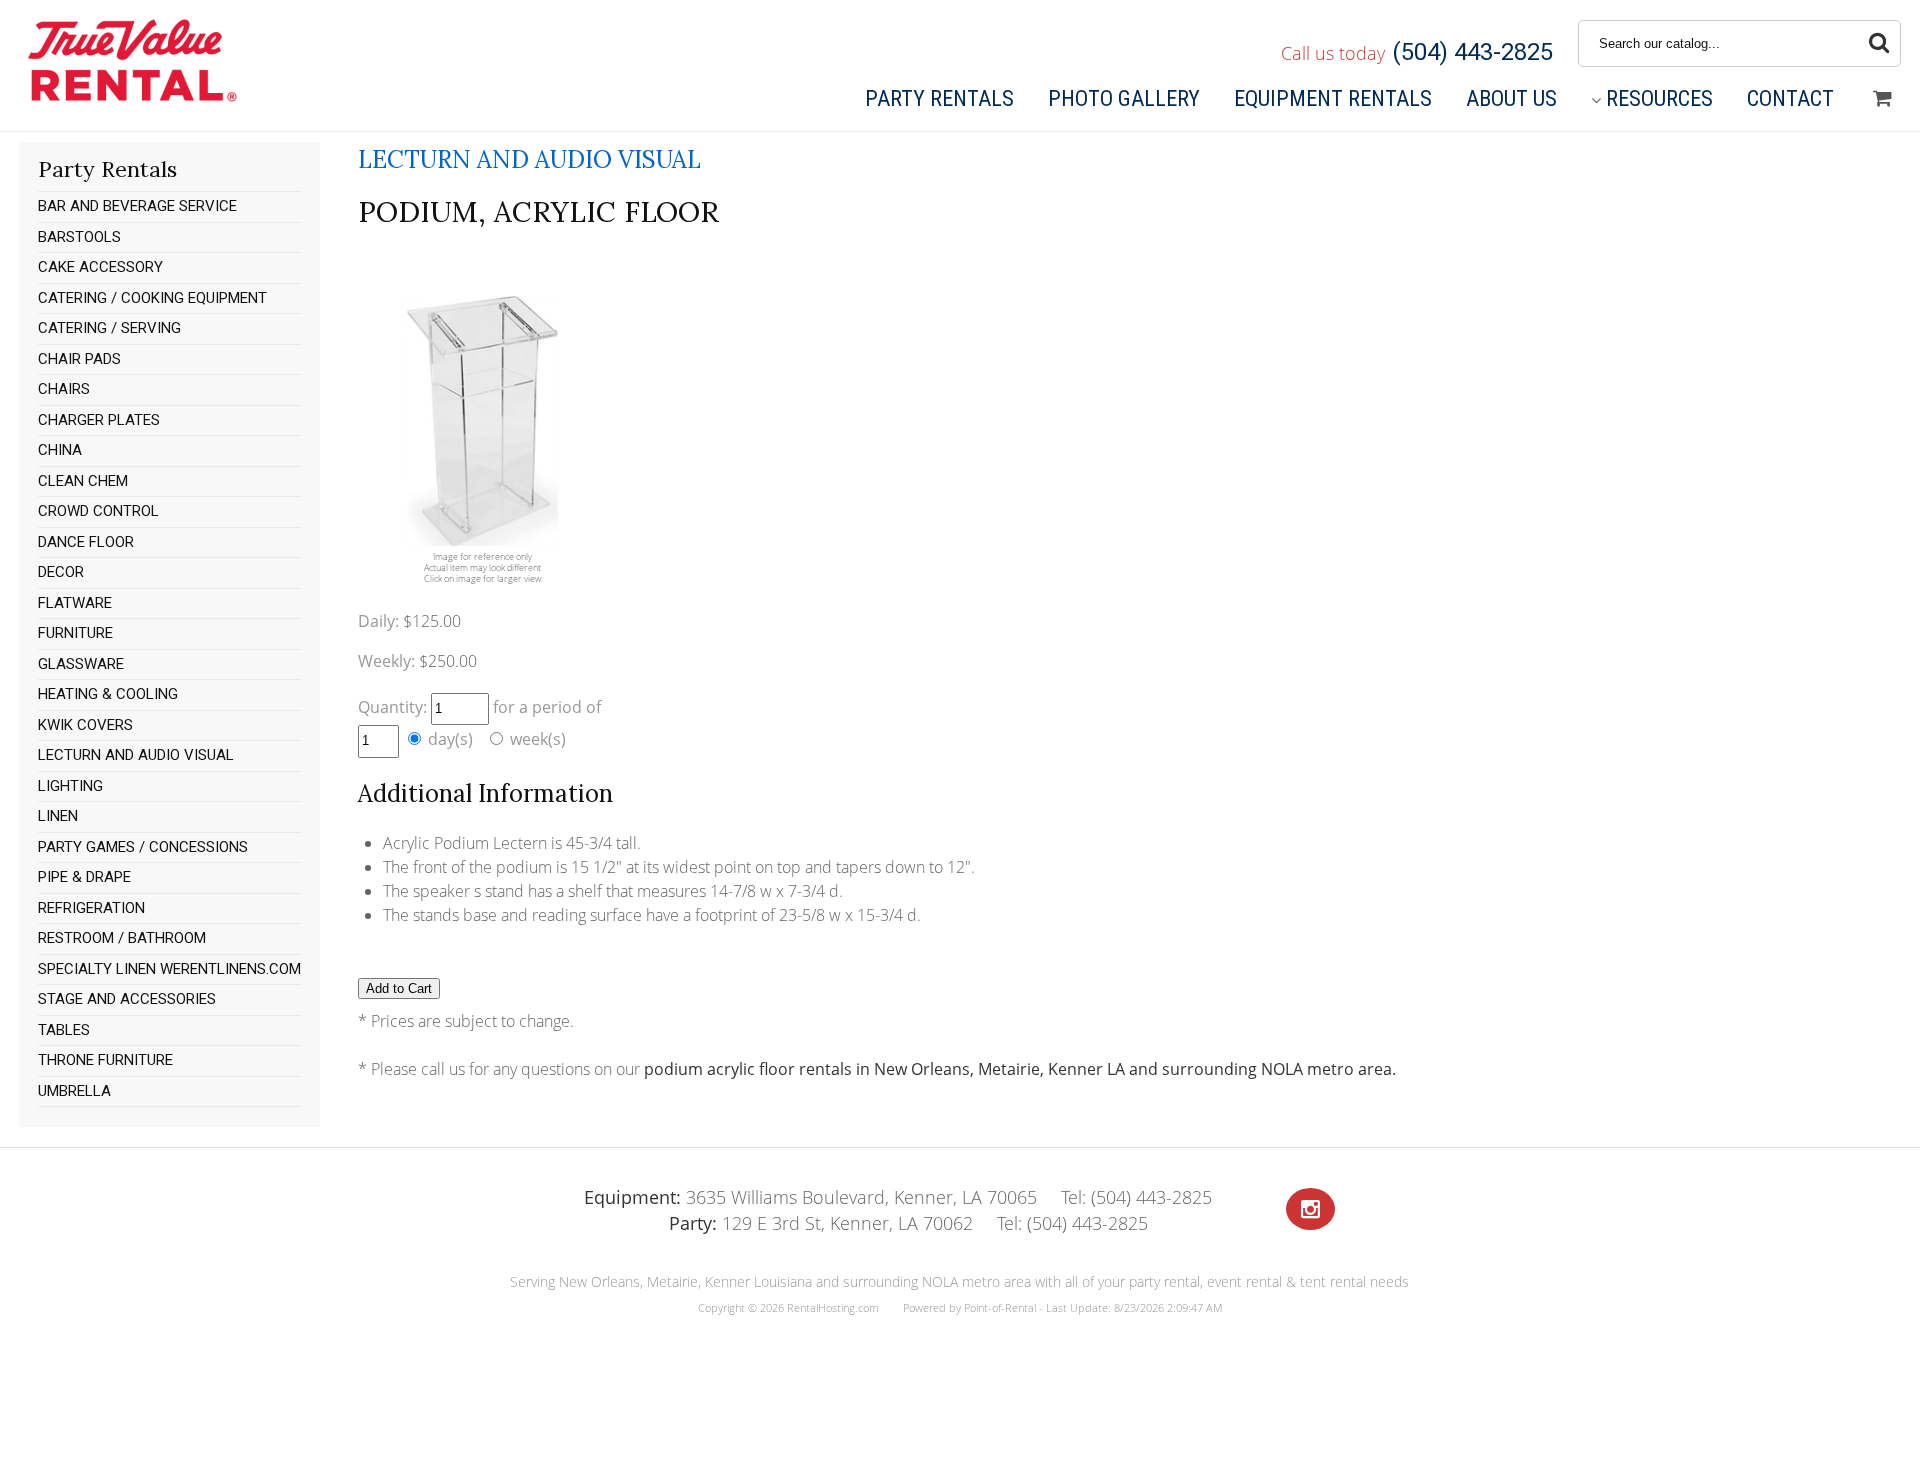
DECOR (61, 572)
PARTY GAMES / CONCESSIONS (143, 847)
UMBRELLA (74, 1091)
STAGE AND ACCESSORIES (127, 999)
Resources (1659, 98)
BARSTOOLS (79, 237)
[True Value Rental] (130, 99)
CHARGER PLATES (99, 420)
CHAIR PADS (79, 359)
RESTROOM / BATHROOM (122, 938)
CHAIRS (64, 389)
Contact (1790, 98)
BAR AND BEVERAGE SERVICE (137, 206)
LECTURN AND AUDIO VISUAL (136, 755)
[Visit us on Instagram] (1310, 1209)
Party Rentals (939, 98)
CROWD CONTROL (98, 511)
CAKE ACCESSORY (100, 267)
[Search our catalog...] (1879, 43)
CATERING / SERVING (109, 328)
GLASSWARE (81, 664)
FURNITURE (75, 633)
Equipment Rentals (1333, 98)
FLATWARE (75, 603)
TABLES (64, 1030)
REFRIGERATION (91, 908)
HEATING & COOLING (108, 694)
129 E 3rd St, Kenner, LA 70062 (821, 1223)
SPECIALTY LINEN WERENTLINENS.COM (169, 969)
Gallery (1124, 98)
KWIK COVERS (85, 725)
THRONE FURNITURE (105, 1060)
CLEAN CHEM (83, 481)
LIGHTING (70, 786)
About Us (1511, 98)
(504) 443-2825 (1472, 52)
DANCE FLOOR (86, 542)
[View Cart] (1882, 99)
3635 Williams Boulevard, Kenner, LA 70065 (810, 1197)
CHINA (60, 450)
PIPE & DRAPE (84, 877)
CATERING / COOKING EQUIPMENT (152, 298)
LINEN (58, 816)
